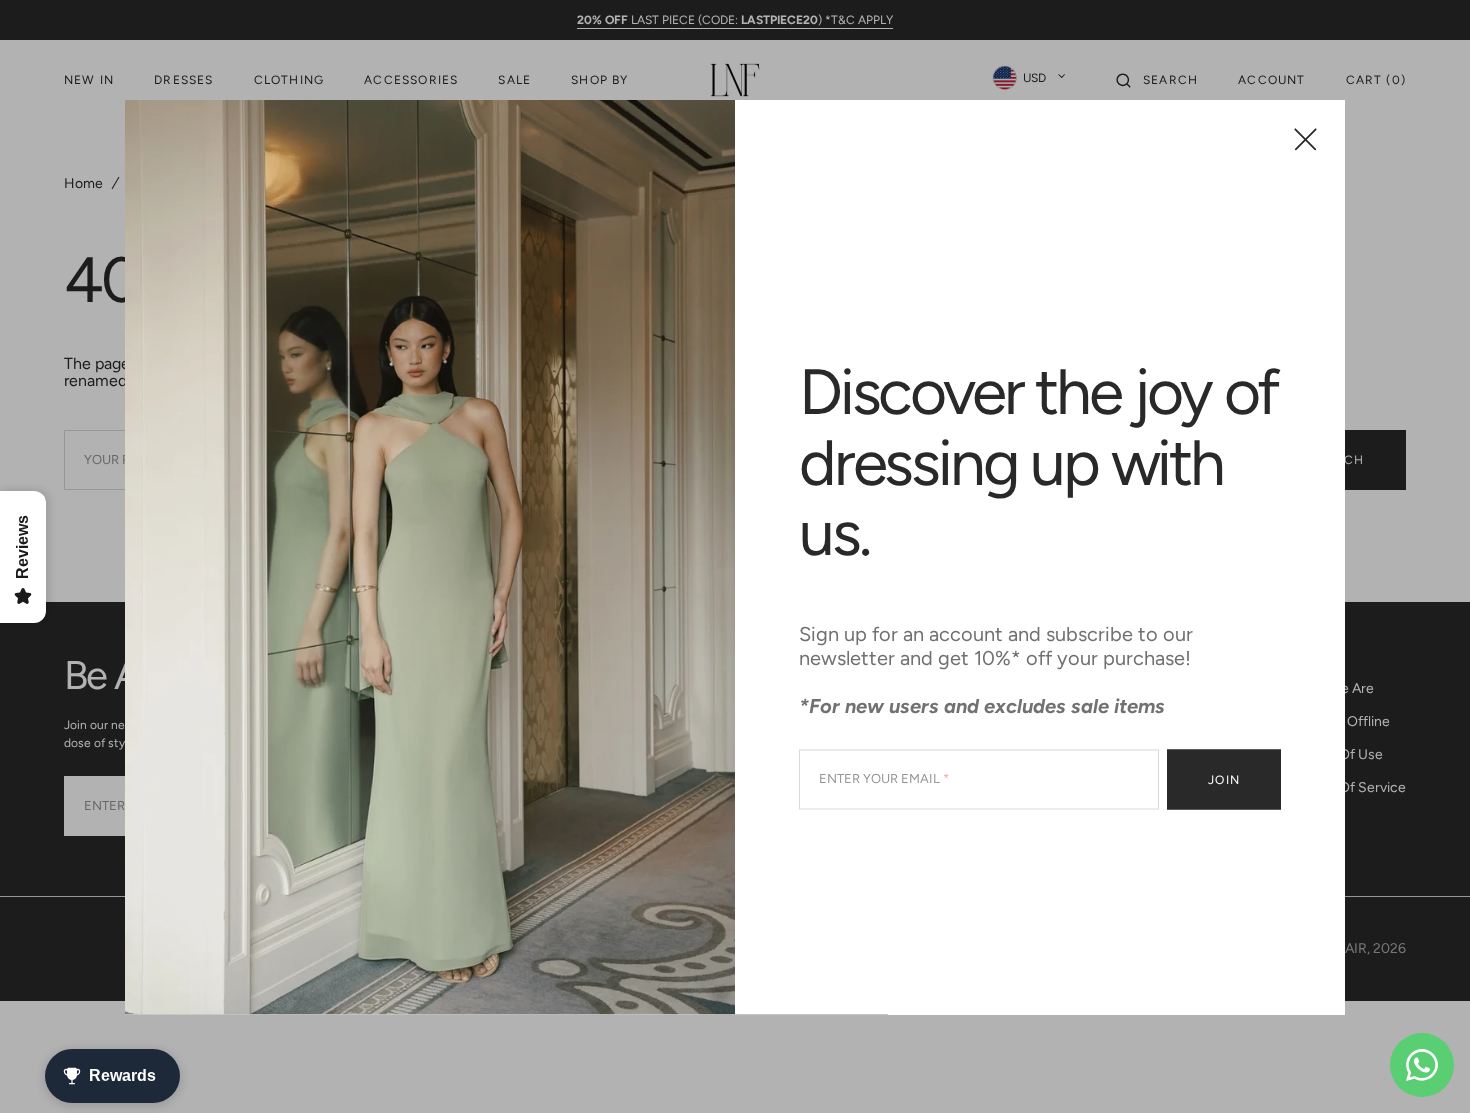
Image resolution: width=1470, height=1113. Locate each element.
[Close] (1305, 138)
